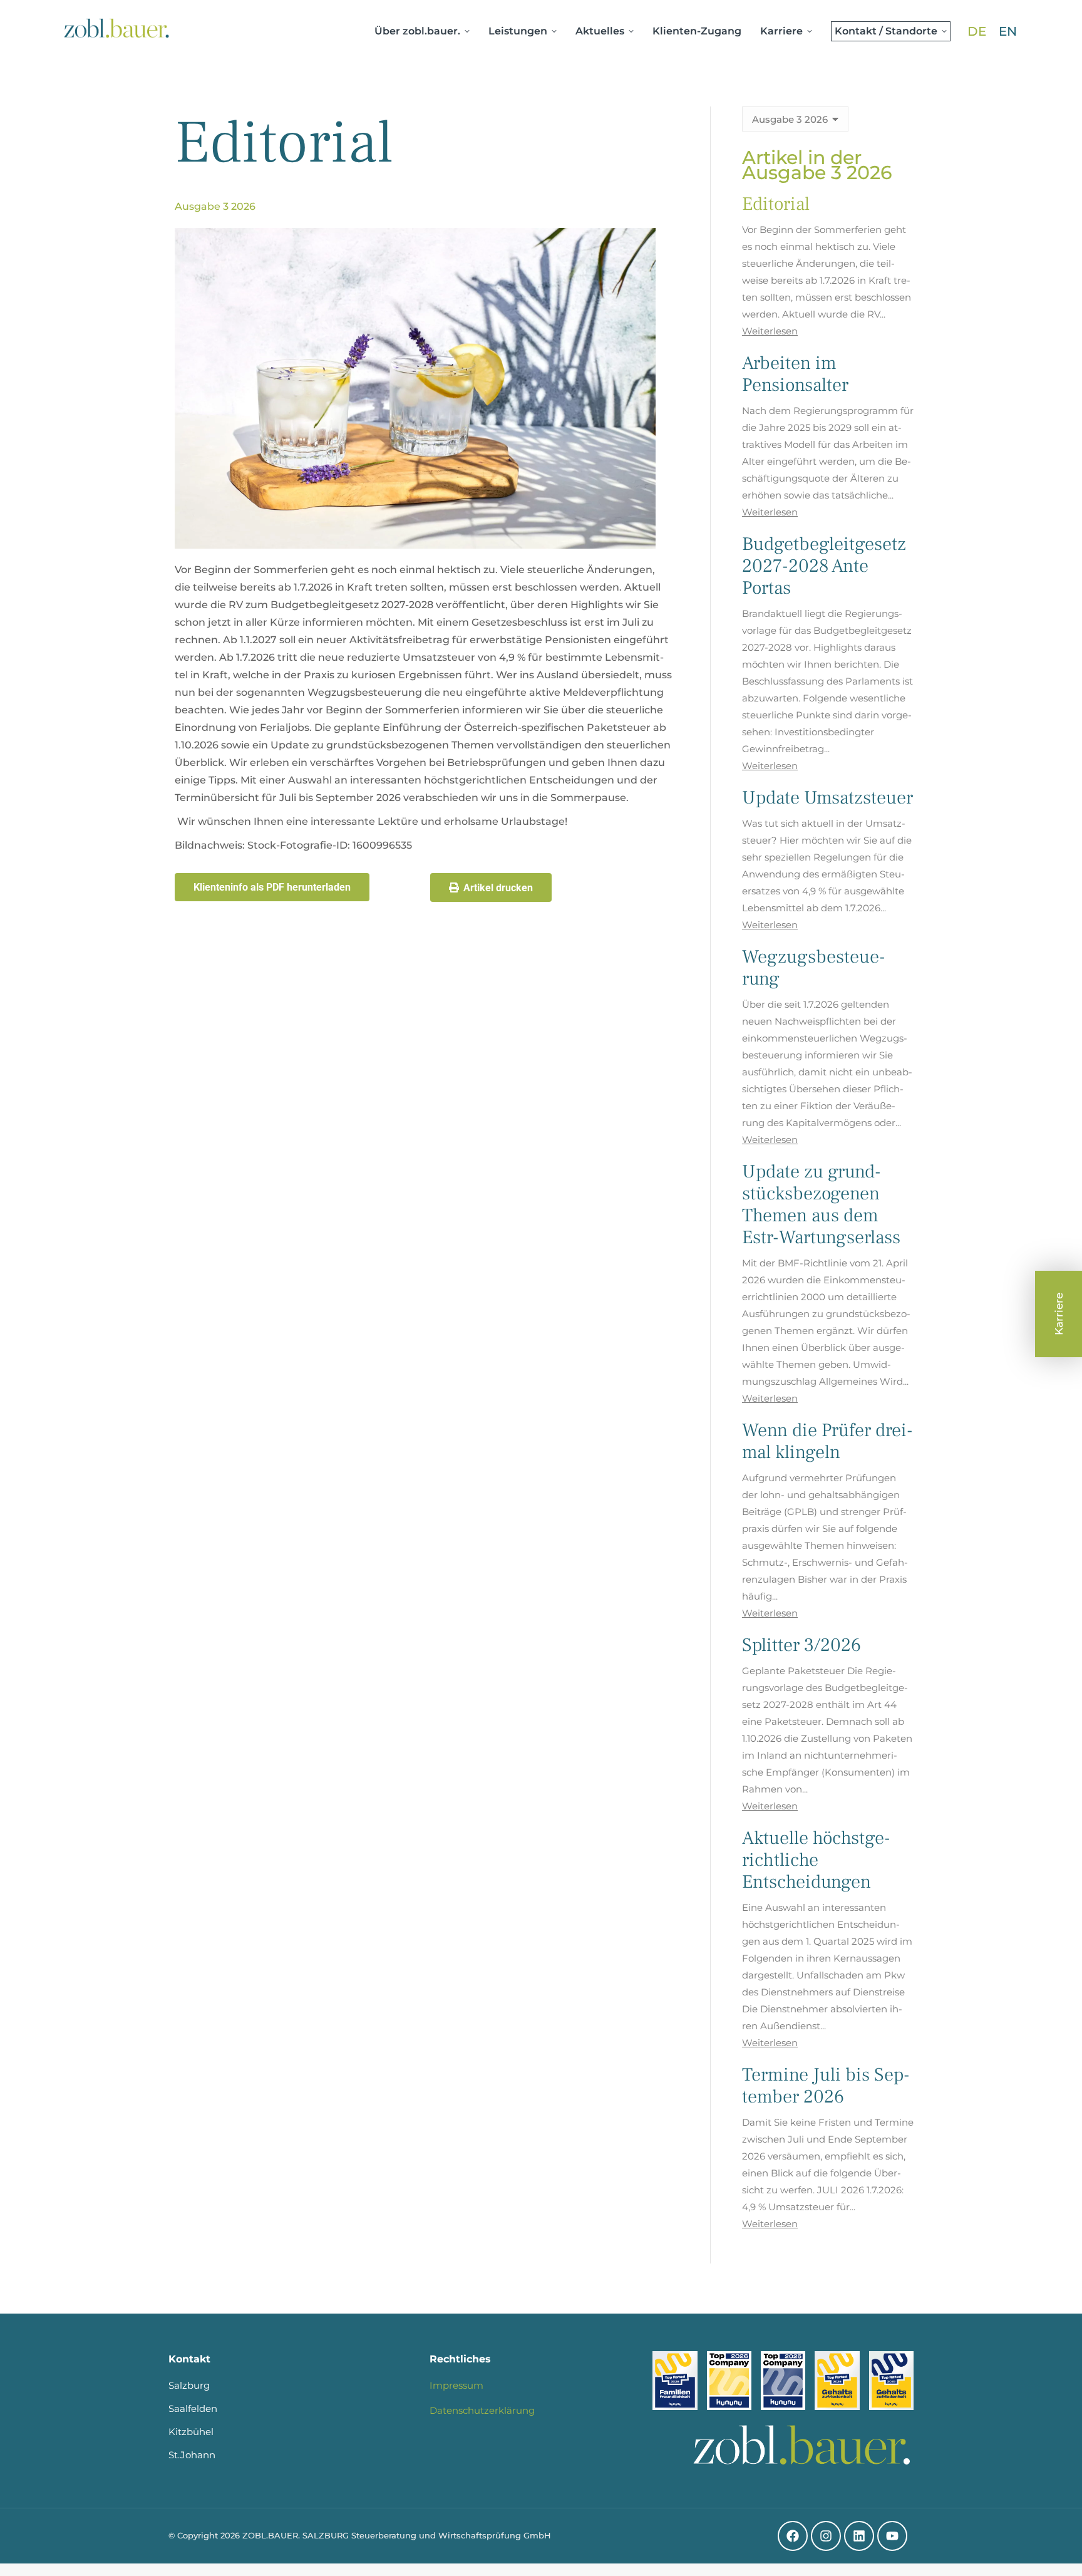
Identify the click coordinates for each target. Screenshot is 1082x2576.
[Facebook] (793, 2536)
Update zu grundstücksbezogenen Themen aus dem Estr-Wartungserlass (821, 1204)
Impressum (456, 2385)
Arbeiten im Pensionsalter (795, 374)
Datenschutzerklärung (482, 2410)
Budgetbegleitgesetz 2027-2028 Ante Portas (824, 566)
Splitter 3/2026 (801, 1645)
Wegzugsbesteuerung (814, 968)
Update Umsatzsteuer (827, 798)
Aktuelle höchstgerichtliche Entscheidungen (816, 1860)
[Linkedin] (859, 2536)
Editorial (776, 204)
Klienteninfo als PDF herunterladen (272, 887)
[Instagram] (826, 2536)
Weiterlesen (770, 331)
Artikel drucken (498, 888)
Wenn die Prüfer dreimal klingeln (827, 1441)
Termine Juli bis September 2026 (826, 2086)
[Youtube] (892, 2536)
